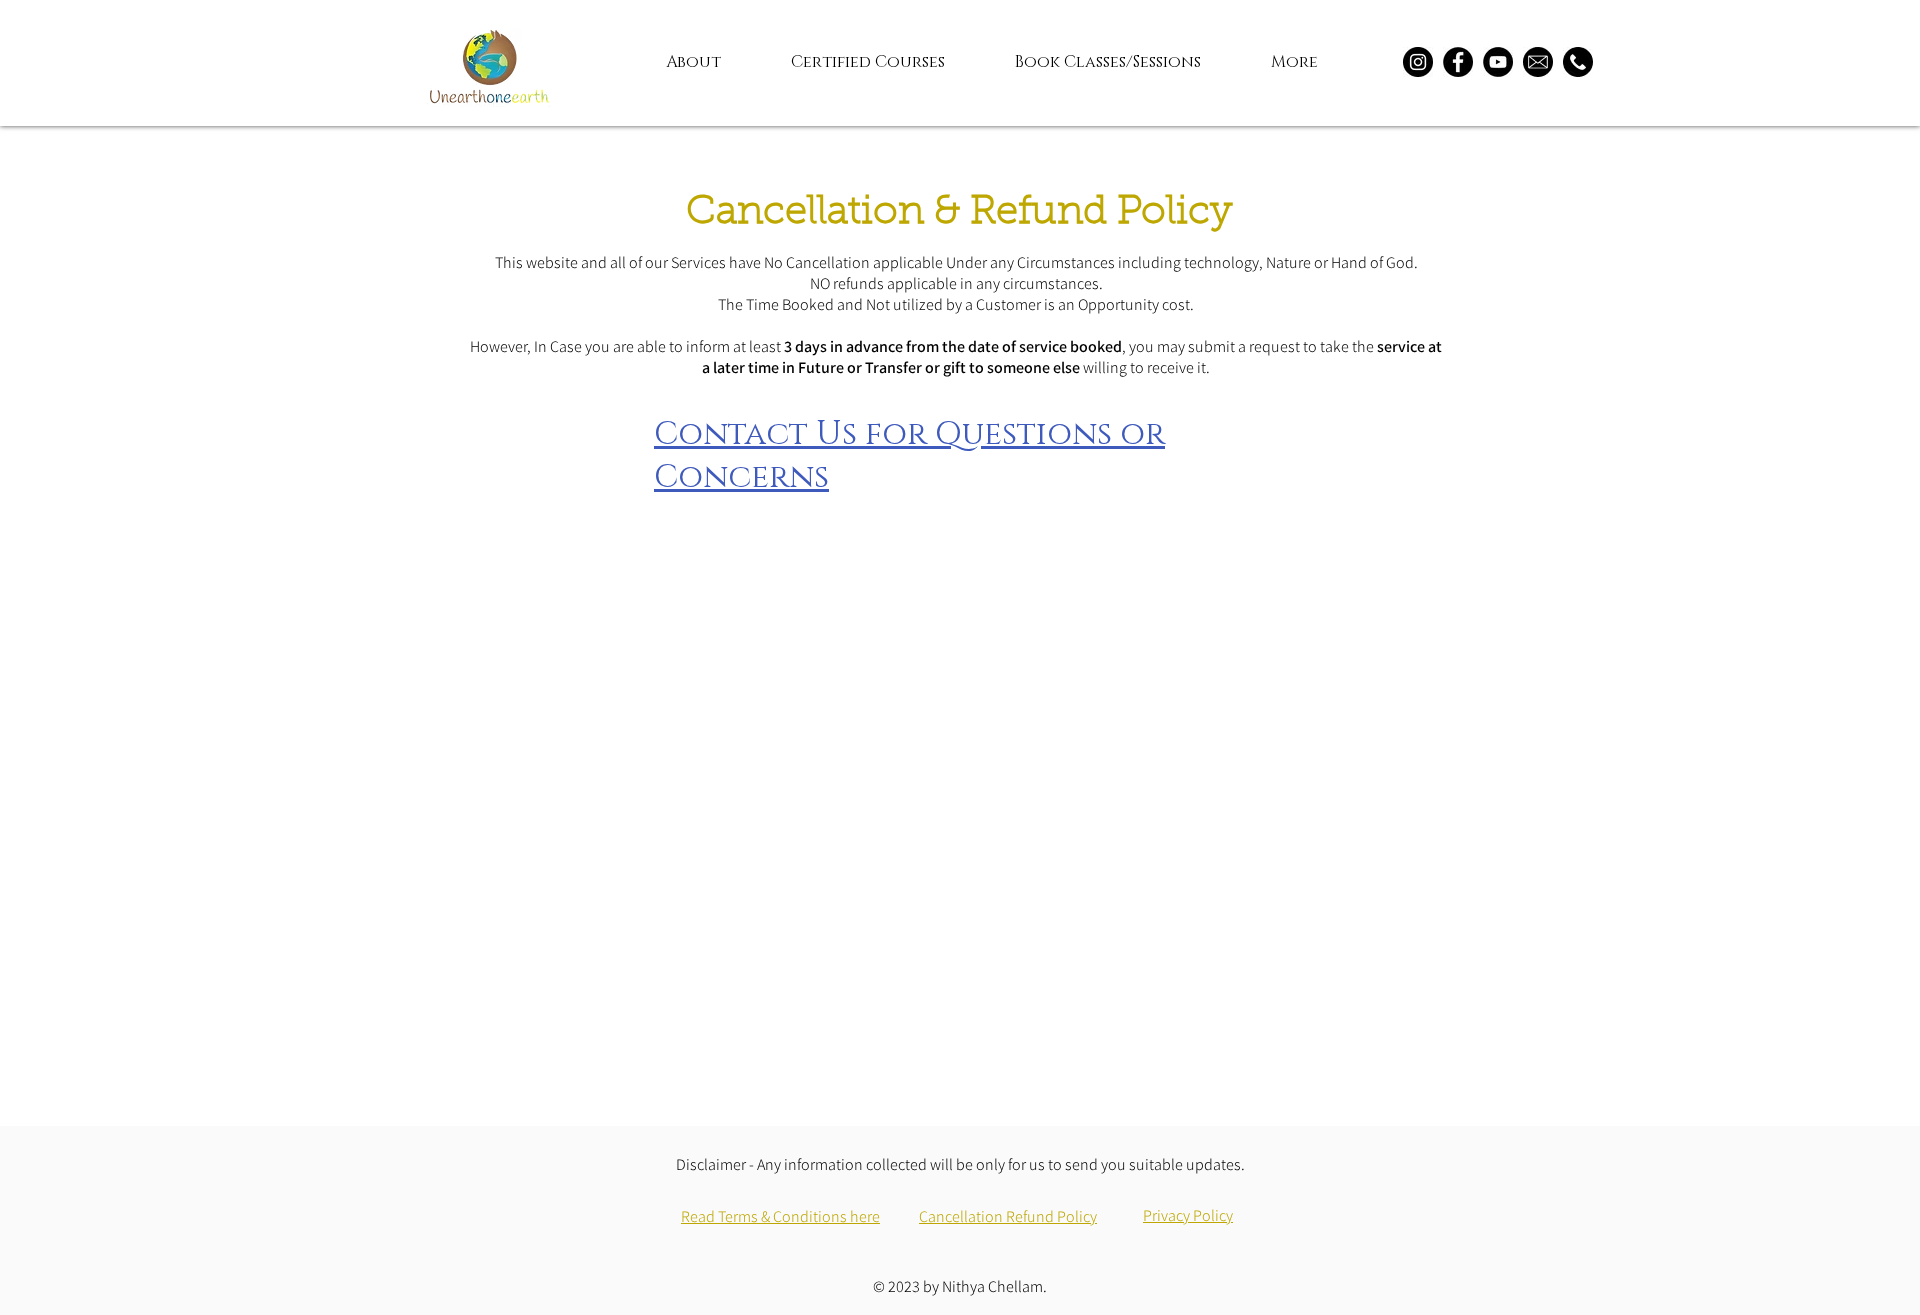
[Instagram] (1418, 62)
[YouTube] (1498, 62)
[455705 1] (1578, 62)
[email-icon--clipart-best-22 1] (1538, 62)
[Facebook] (1458, 62)
